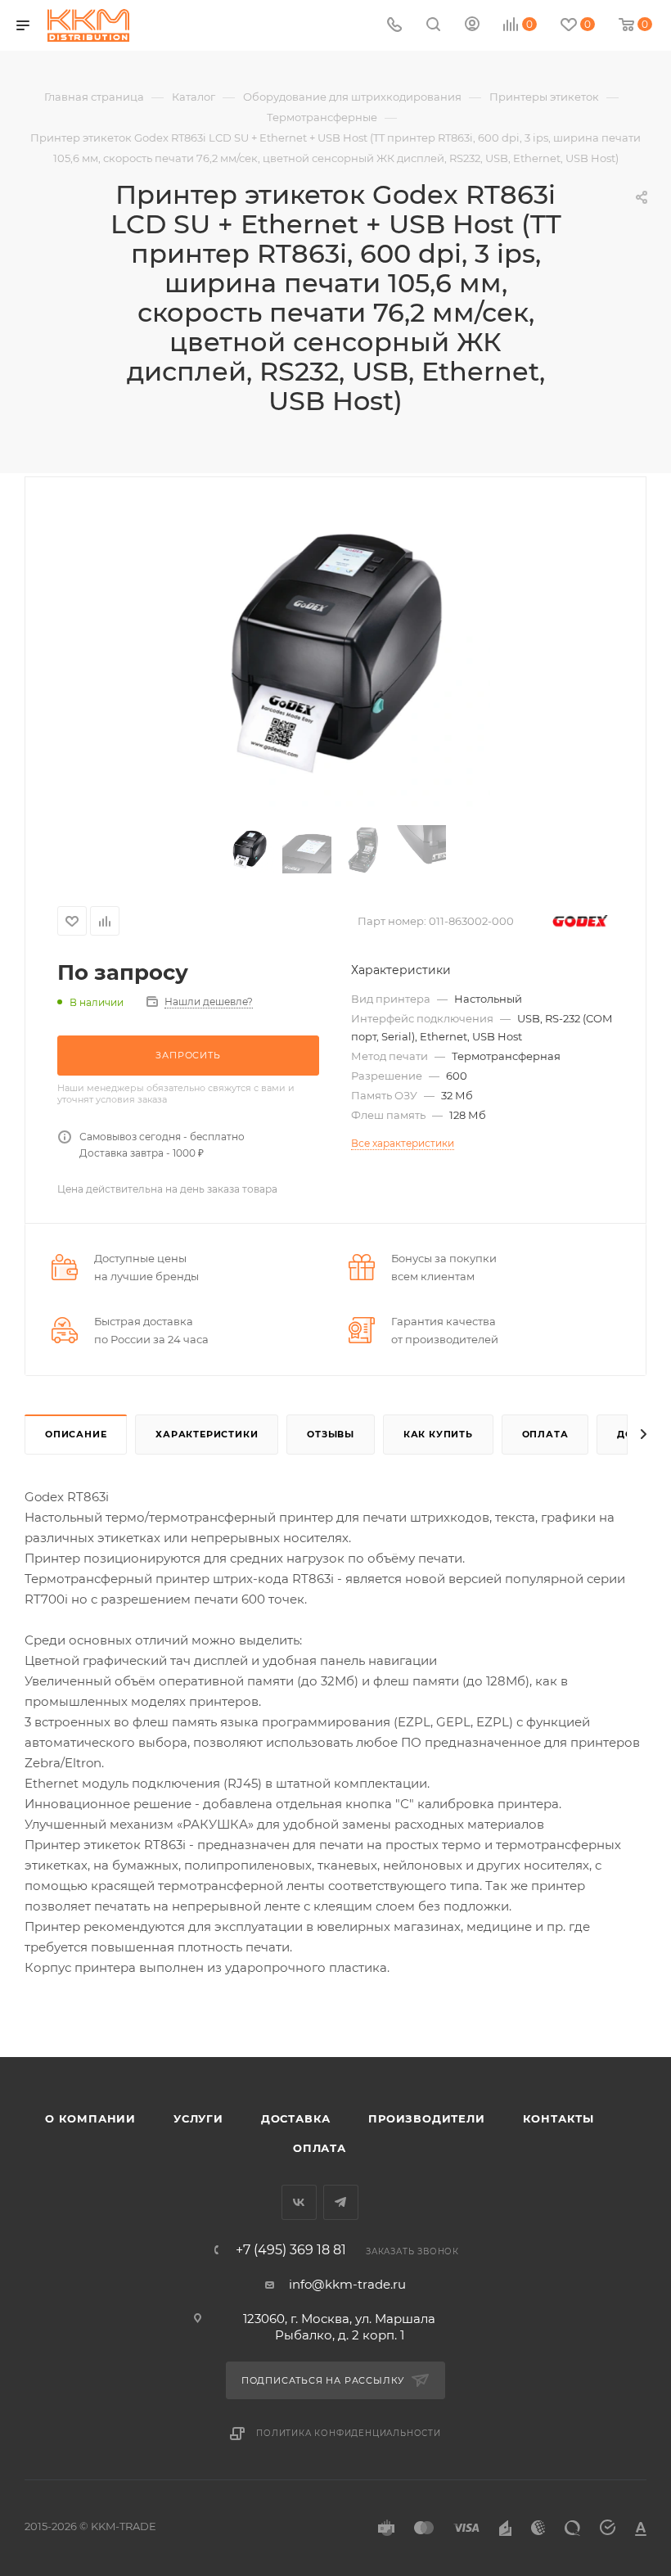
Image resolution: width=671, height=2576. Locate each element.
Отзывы (331, 1434)
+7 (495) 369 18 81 (291, 2250)
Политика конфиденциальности (349, 2433)
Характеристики (207, 1434)
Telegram (341, 2202)
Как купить (438, 1434)
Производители (426, 2118)
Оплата (545, 1434)
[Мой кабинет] (472, 26)
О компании (90, 2118)
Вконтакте (299, 2202)
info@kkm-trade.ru (347, 2284)
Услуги (198, 2118)
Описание (76, 1434)
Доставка (296, 2118)
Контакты (558, 2118)
